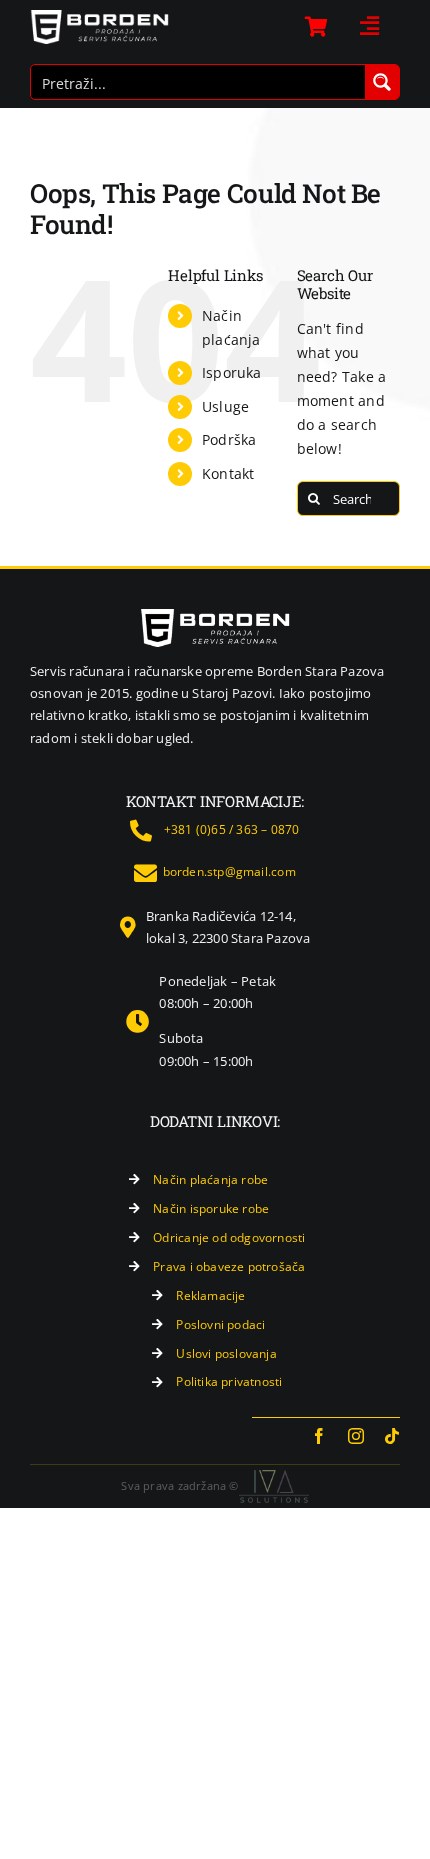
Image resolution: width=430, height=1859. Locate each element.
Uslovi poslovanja (226, 1353)
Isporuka (232, 372)
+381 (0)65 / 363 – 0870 (232, 829)
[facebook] (319, 1436)
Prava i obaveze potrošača (229, 1266)
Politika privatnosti (229, 1381)
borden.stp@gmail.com (229, 871)
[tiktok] (392, 1436)
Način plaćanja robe (210, 1179)
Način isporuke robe (211, 1208)
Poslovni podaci (220, 1324)
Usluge (225, 406)
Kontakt (228, 473)
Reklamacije (210, 1295)
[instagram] (356, 1436)
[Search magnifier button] (382, 82)
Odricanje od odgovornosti (229, 1237)
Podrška (229, 439)
